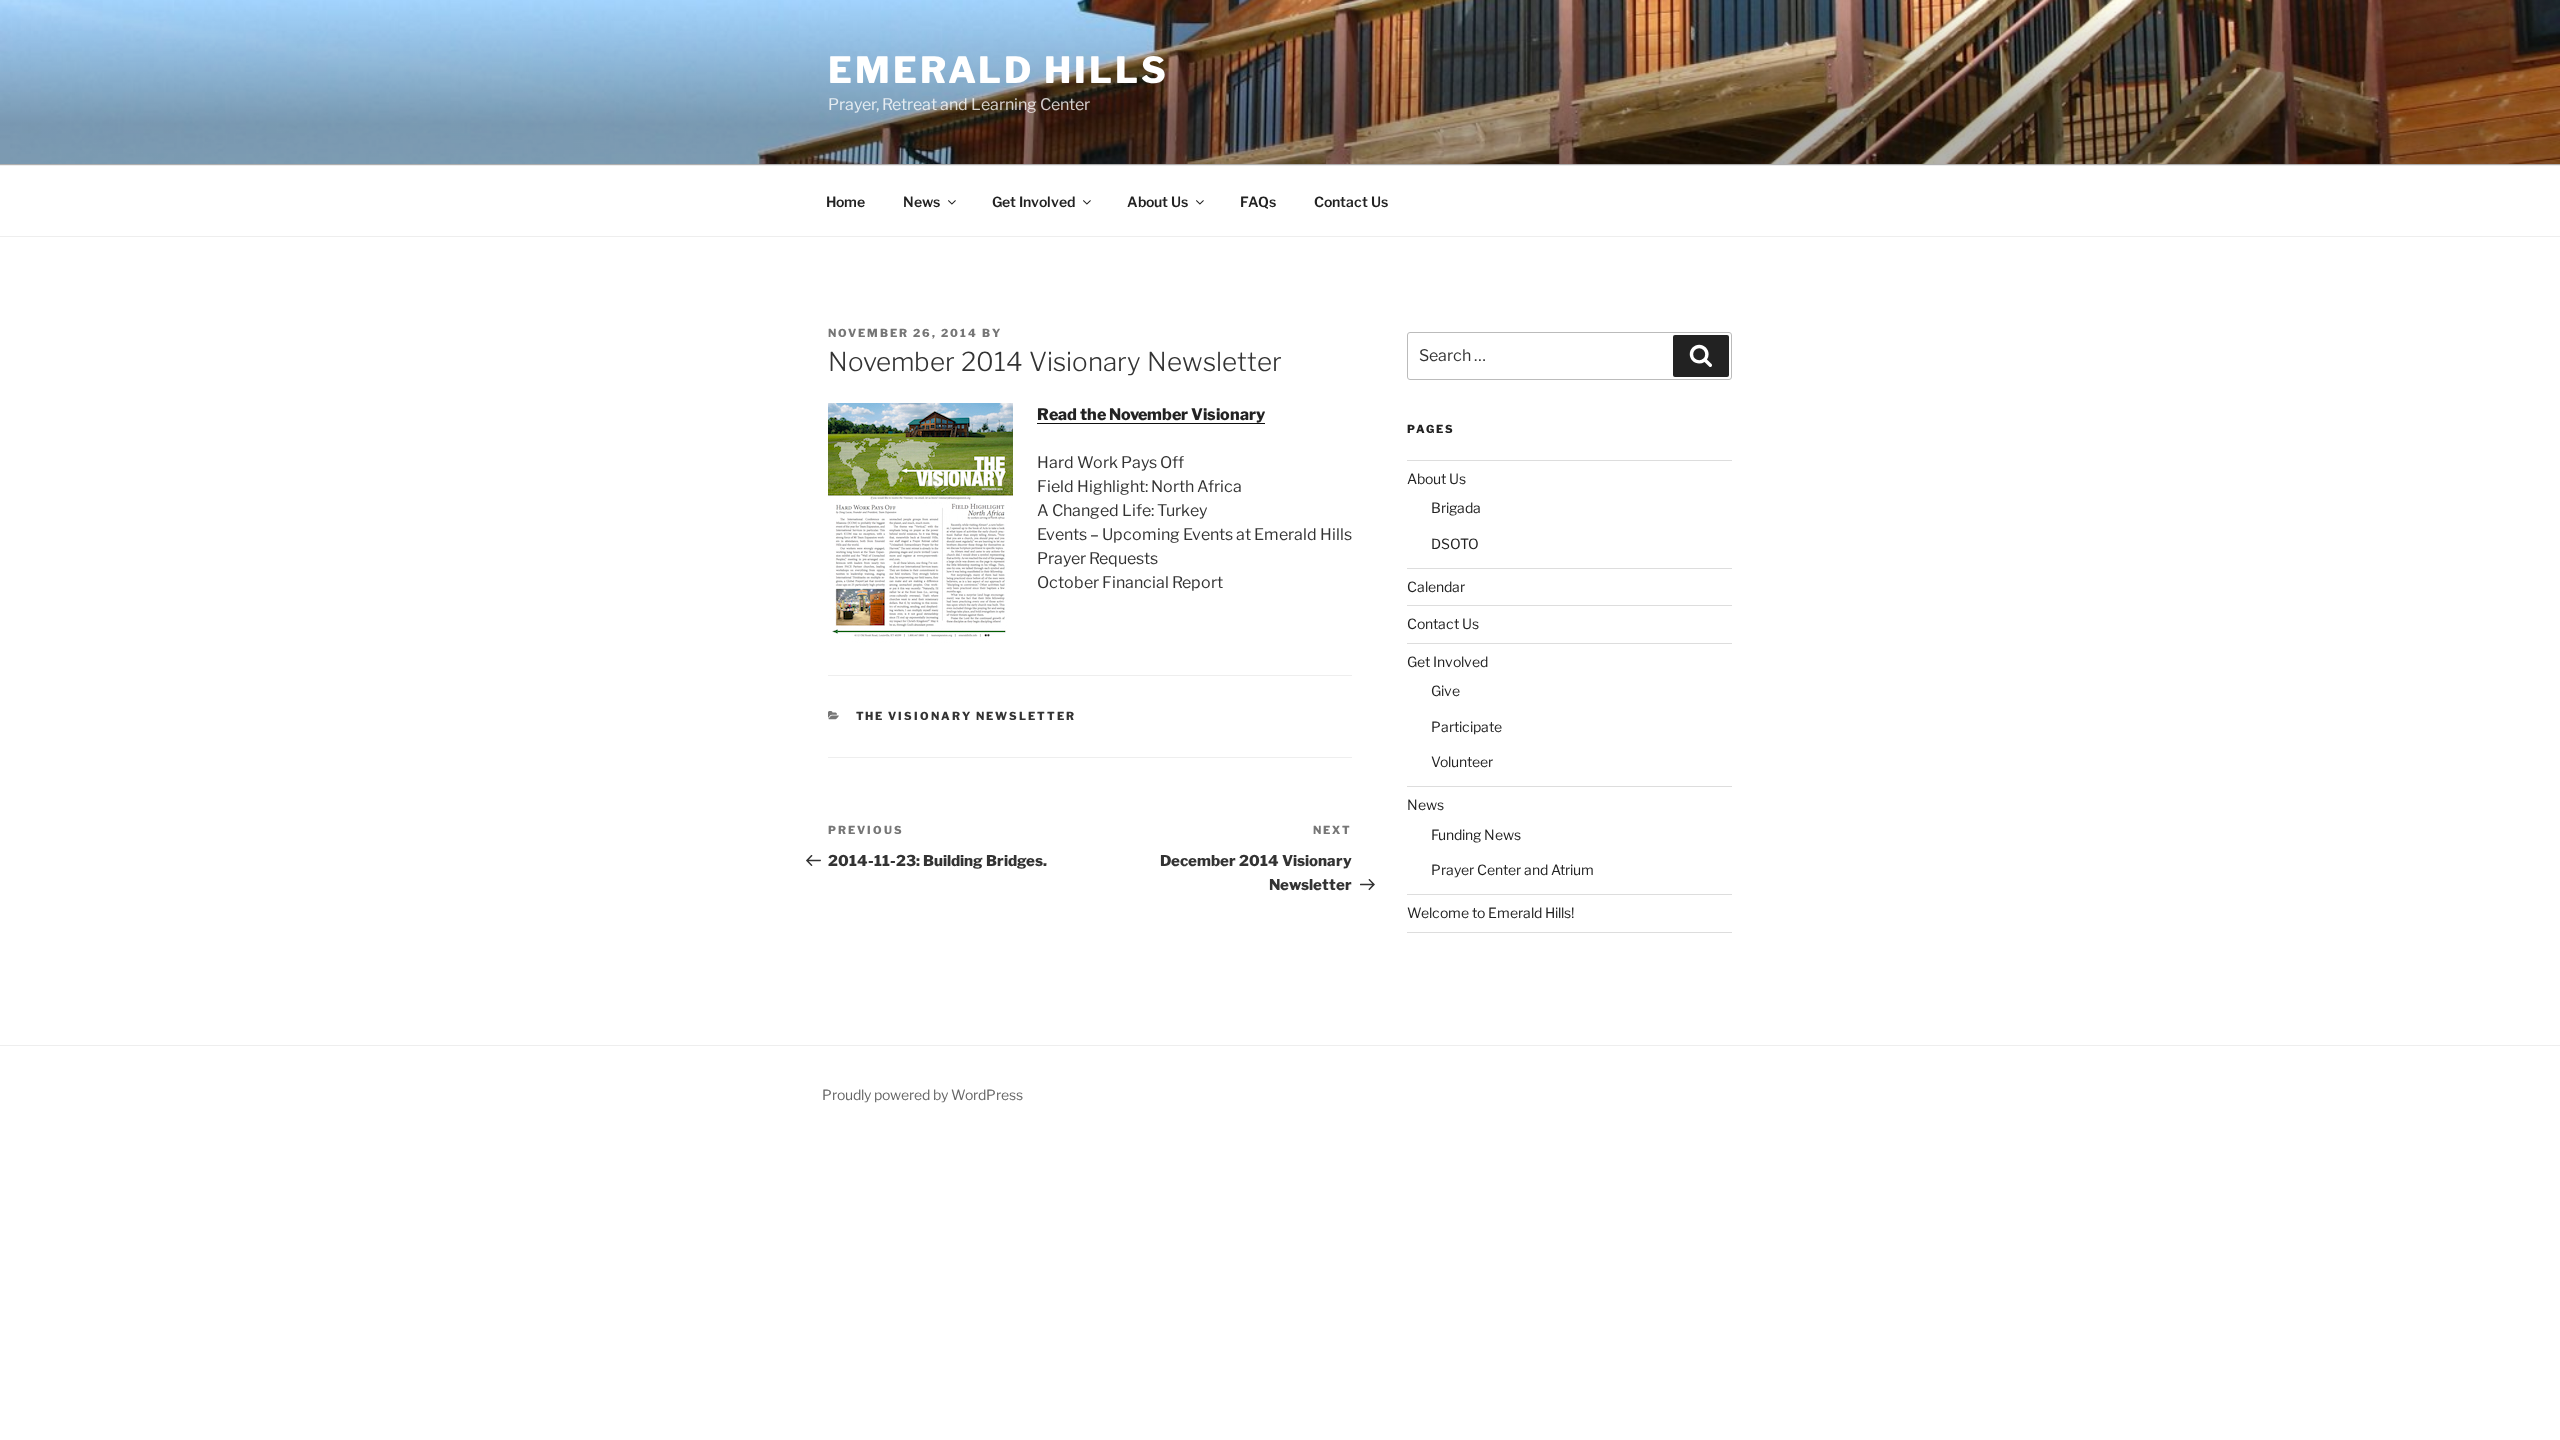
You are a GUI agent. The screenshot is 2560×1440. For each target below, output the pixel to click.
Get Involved (1033, 201)
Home (845, 201)
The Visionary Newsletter (966, 716)
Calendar (1436, 586)
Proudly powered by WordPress (922, 1094)
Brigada (1456, 507)
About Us (1157, 201)
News (921, 201)
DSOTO (1455, 543)
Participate (1466, 726)
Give (1445, 690)
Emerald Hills (998, 70)
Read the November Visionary (1151, 414)
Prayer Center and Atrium (1512, 869)
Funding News (1476, 834)
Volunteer (1462, 761)
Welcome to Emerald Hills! (1490, 912)
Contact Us (1351, 201)
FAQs (1258, 201)
